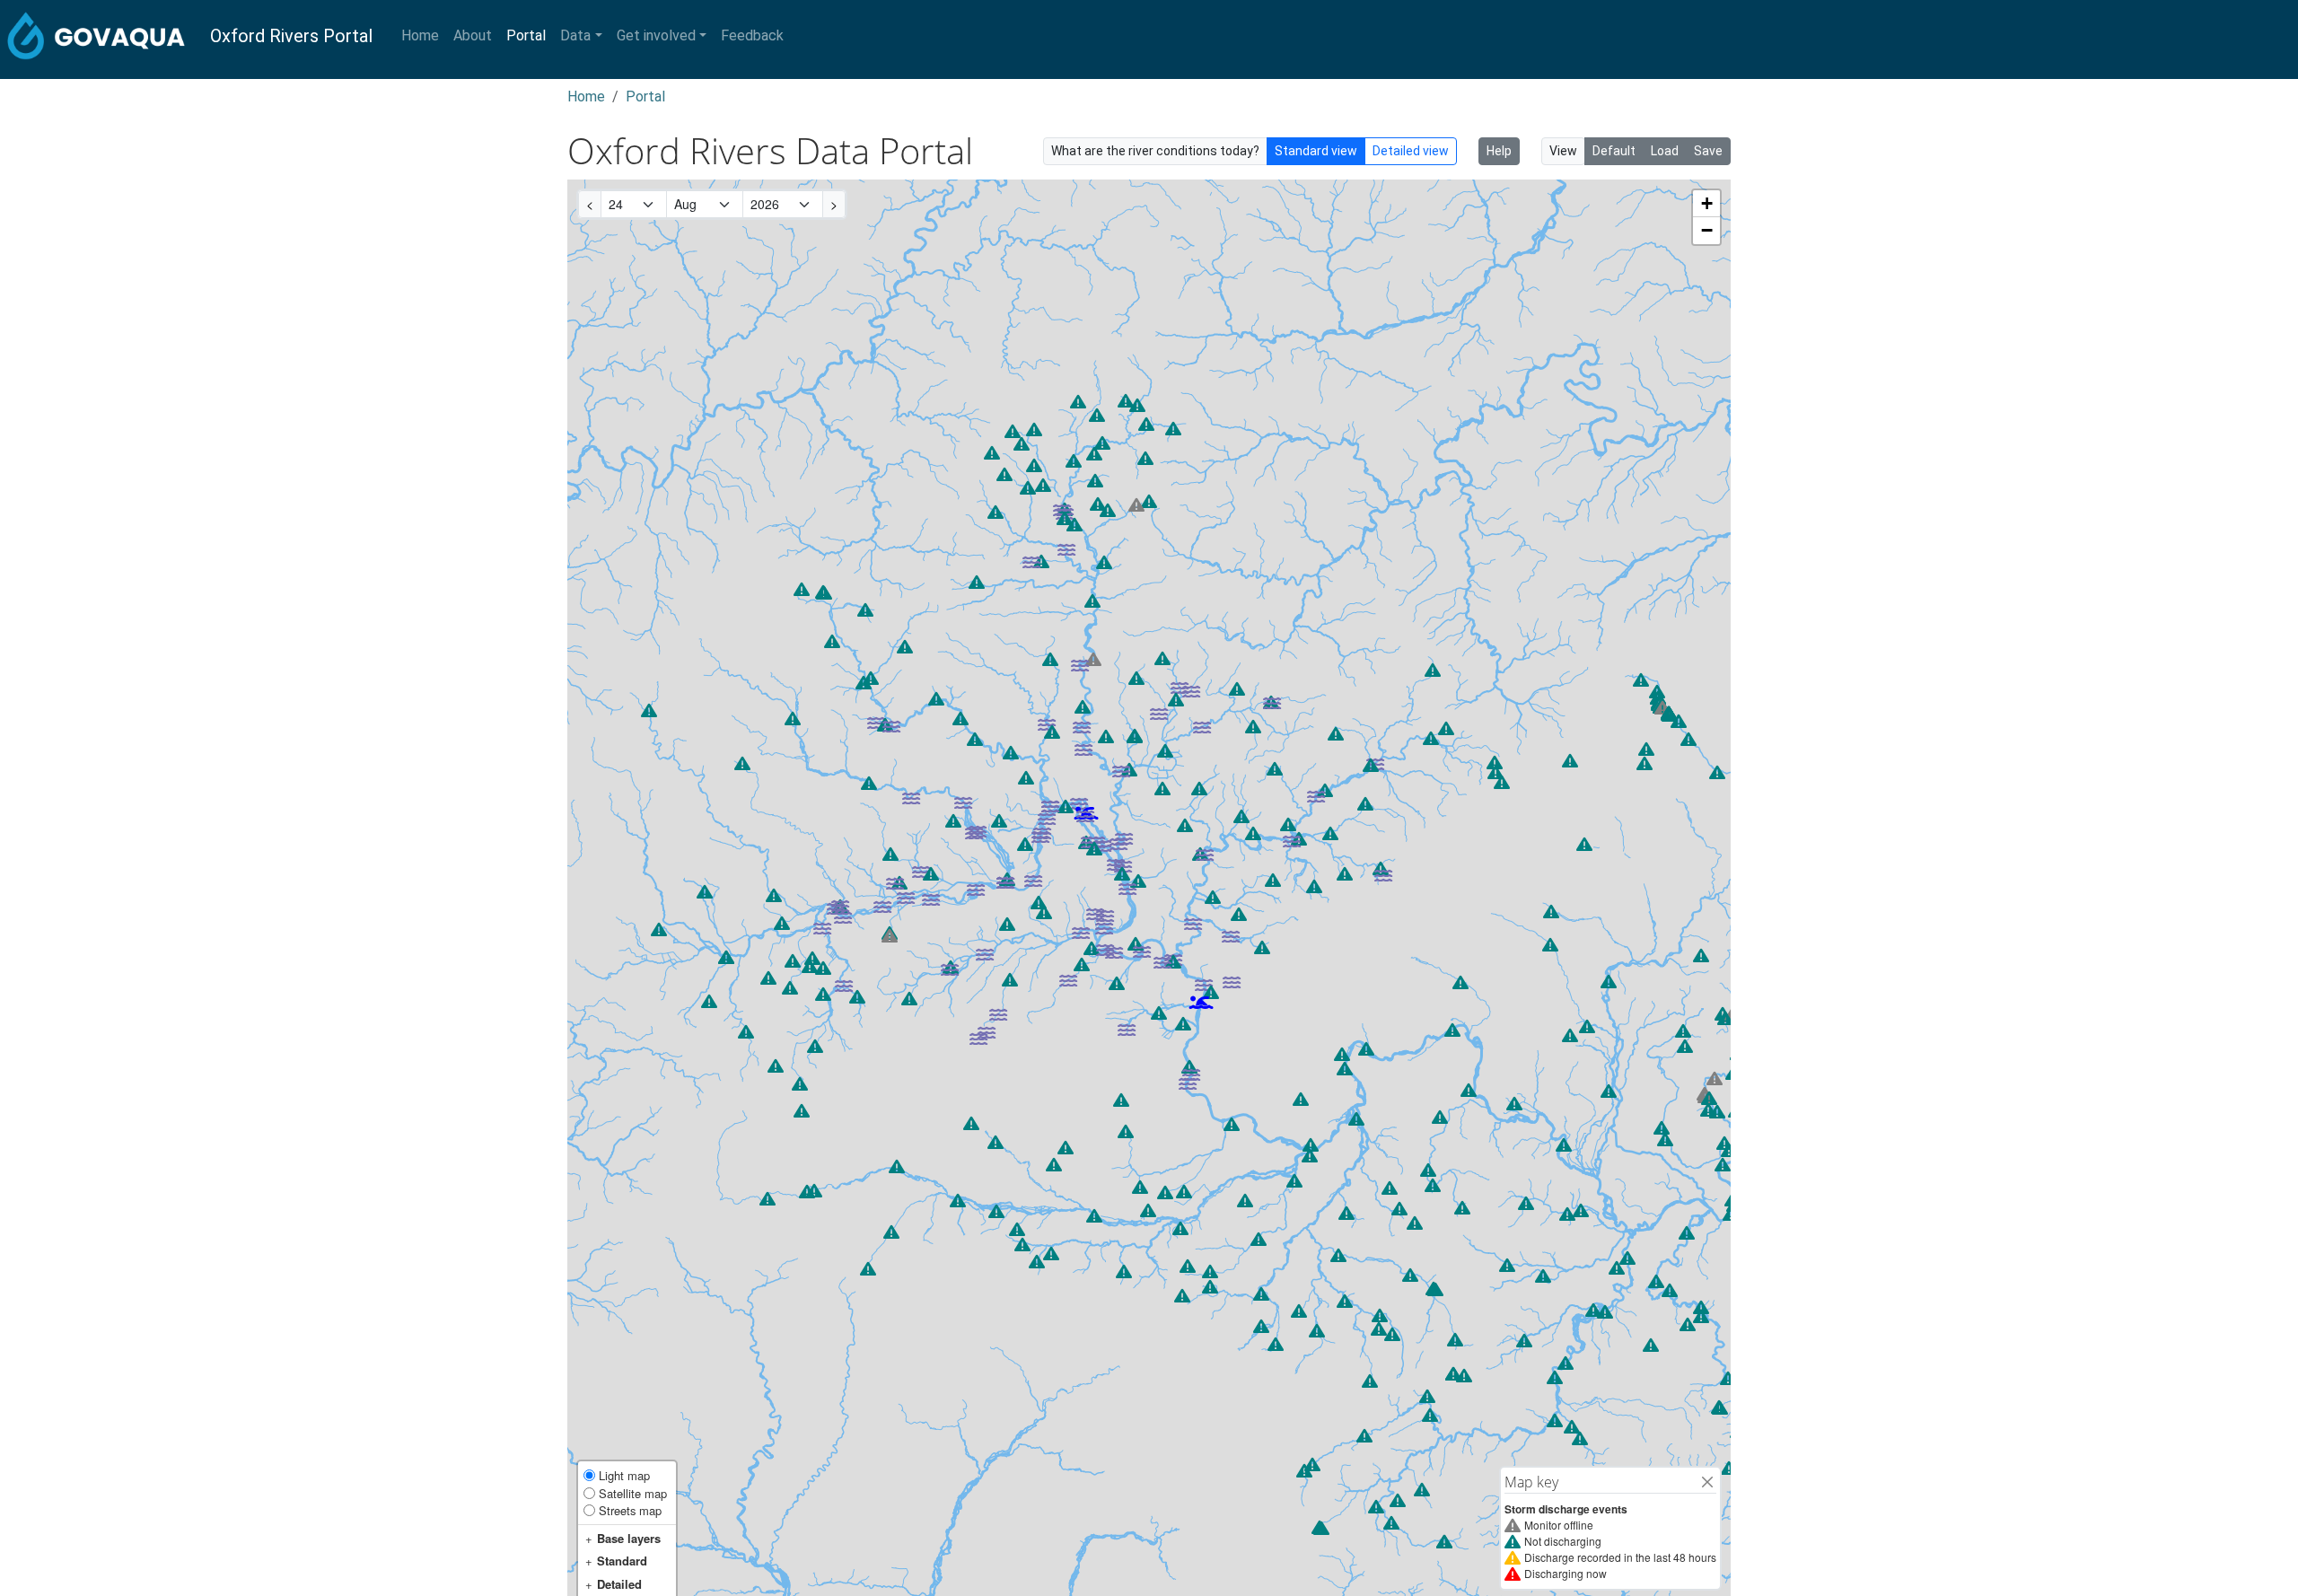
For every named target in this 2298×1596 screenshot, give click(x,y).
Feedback (752, 35)
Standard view (1316, 151)
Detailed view (1411, 151)
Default (1614, 151)
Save (1708, 151)
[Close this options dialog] (1707, 1482)
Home (420, 35)
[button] (1201, 1002)
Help (1499, 151)
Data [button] (575, 35)
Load (1665, 151)
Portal (526, 35)
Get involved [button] (656, 35)
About (473, 35)
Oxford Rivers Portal (291, 36)
